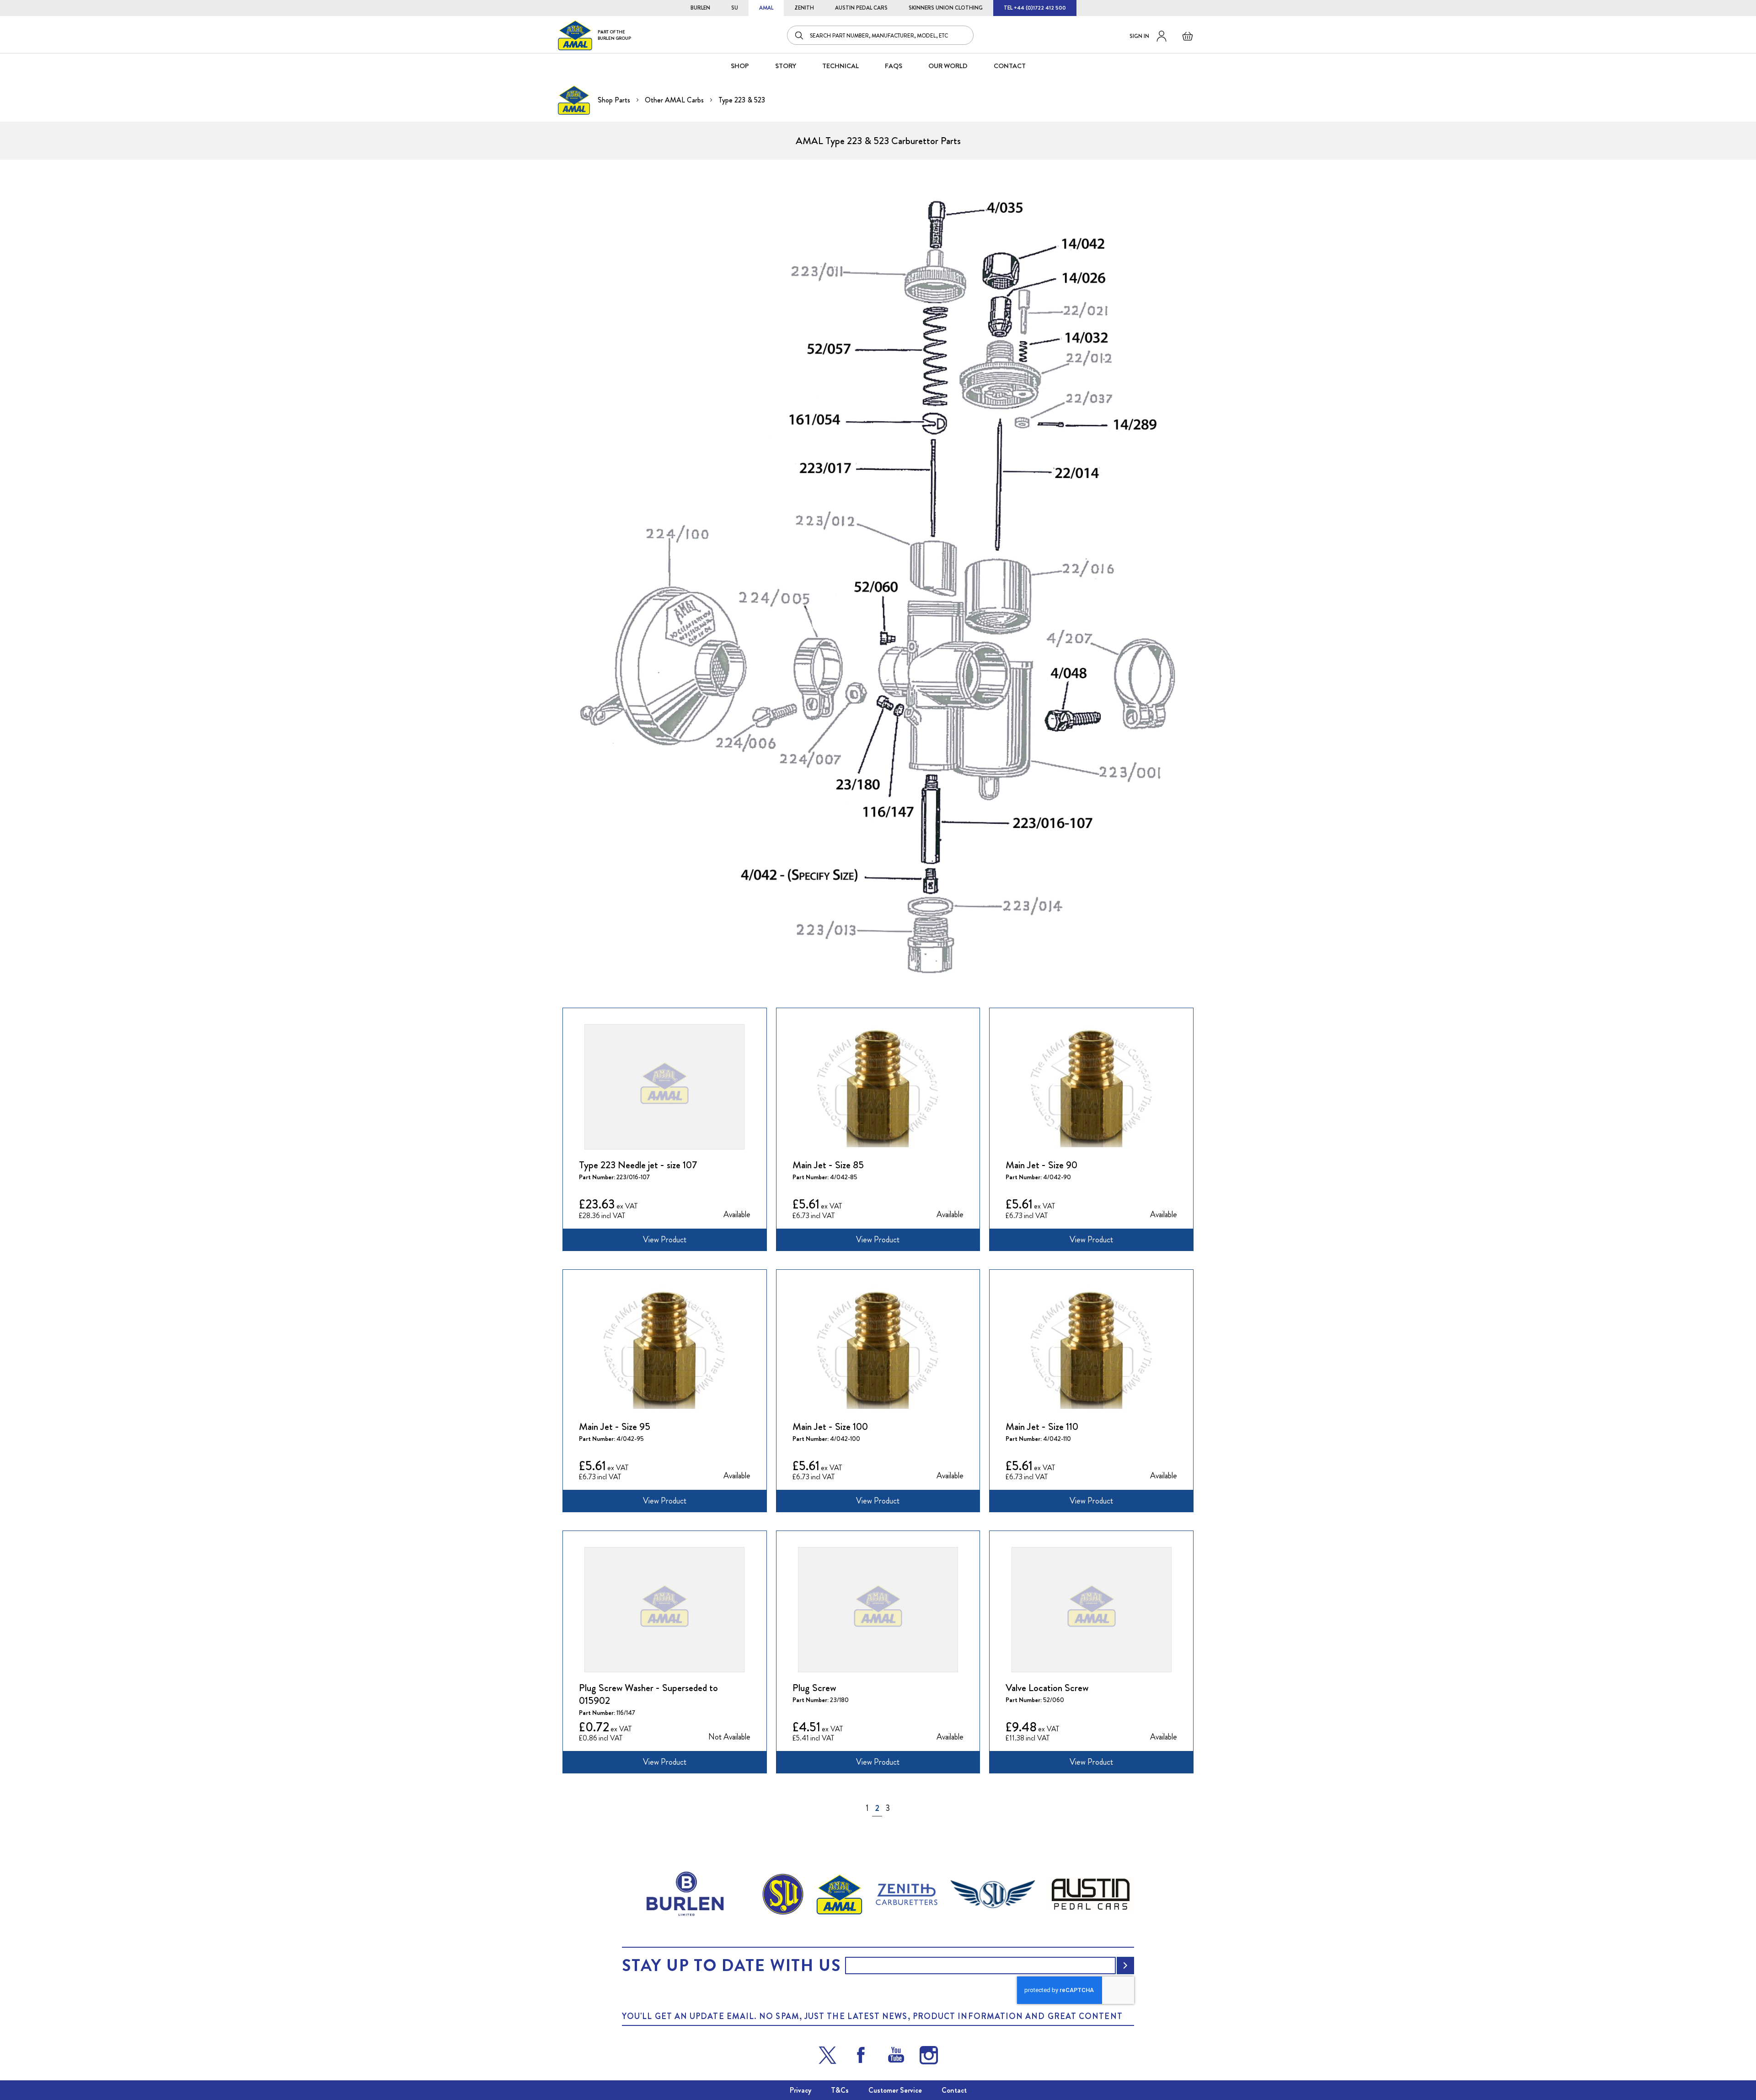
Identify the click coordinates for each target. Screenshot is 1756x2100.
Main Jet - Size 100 (830, 1427)
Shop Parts (615, 100)
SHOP (740, 66)
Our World (948, 66)
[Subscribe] (1125, 1966)
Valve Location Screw (1047, 1688)
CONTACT (1010, 66)
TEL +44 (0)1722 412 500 (1035, 8)
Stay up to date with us (731, 1966)
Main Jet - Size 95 (615, 1427)
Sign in (1139, 36)
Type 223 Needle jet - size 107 (638, 1165)
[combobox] (880, 35)
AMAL (766, 8)
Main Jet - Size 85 (828, 1165)
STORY (786, 66)
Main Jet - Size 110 (1042, 1427)
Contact (954, 2090)
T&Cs (840, 2090)
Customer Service (895, 2090)
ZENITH (804, 8)
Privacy (800, 2090)
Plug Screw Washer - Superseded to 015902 (648, 1694)
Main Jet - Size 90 (1041, 1165)
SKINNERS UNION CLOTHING (946, 8)
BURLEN (700, 8)
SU (735, 8)
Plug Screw (814, 1688)
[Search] (800, 35)
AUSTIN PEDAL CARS (861, 8)
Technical (841, 66)
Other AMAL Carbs (675, 100)
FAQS (894, 66)
